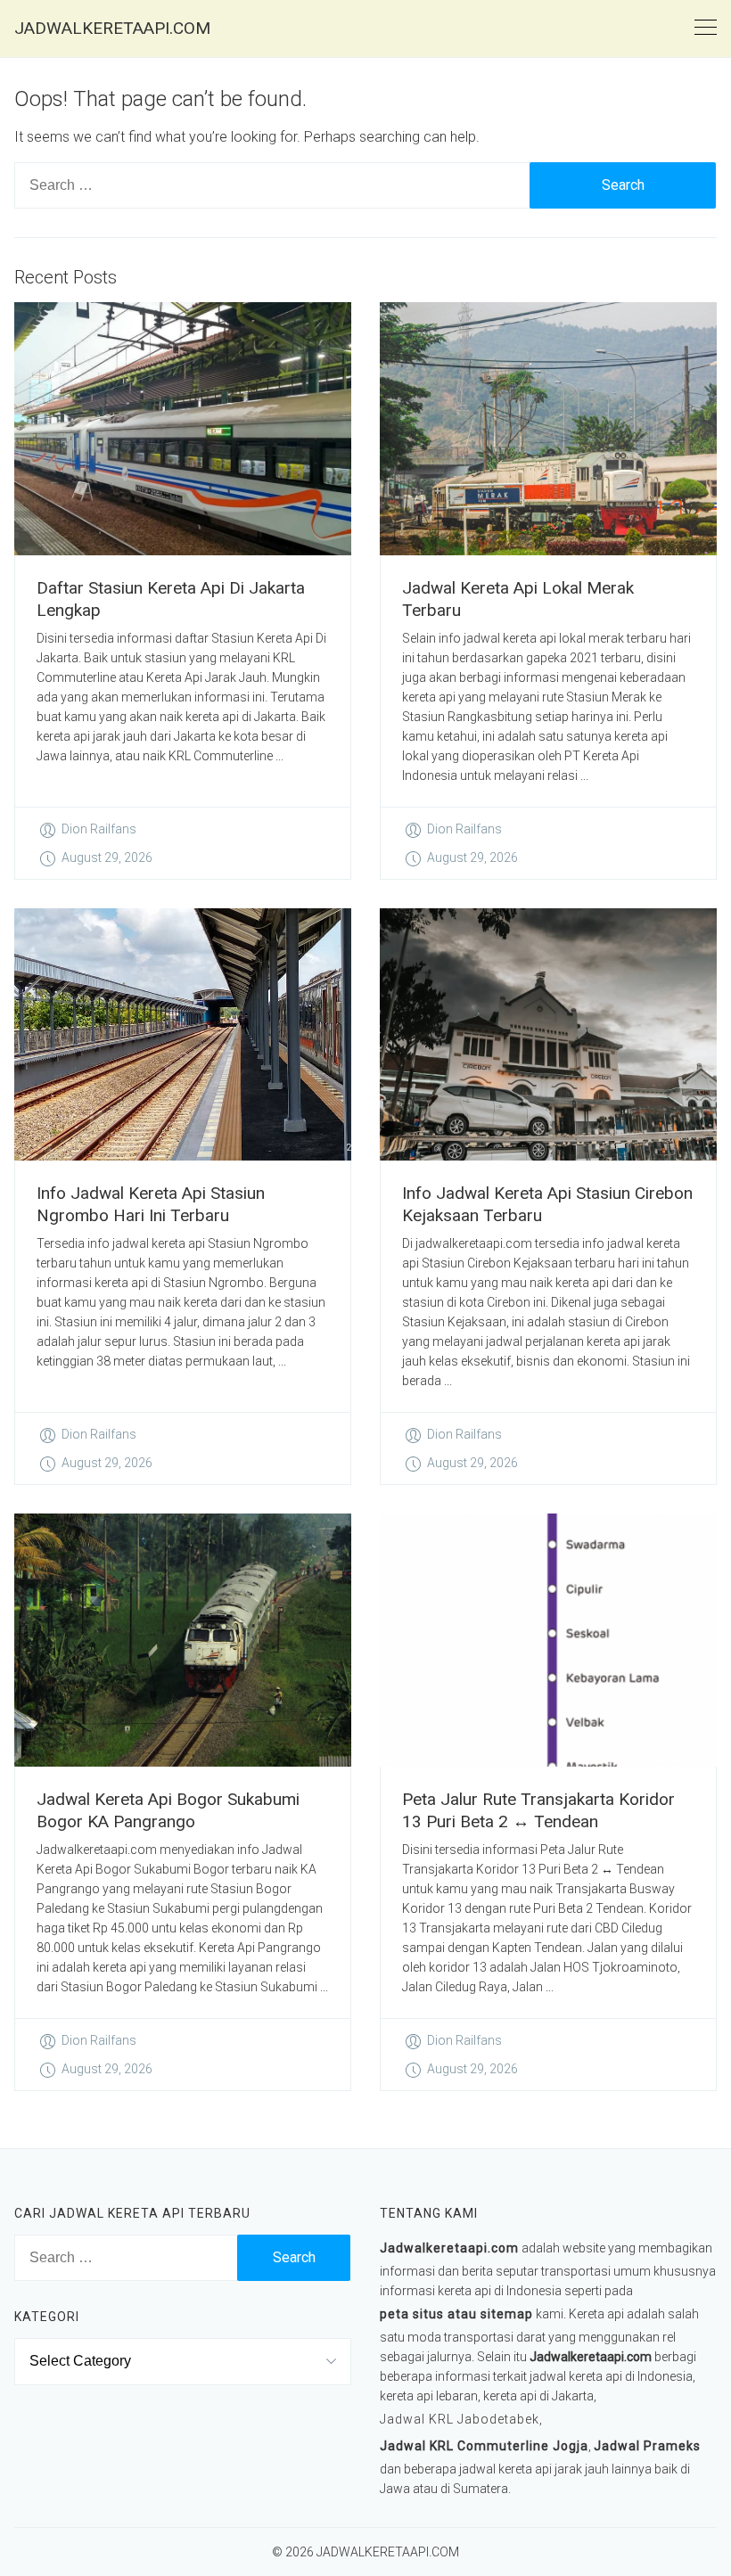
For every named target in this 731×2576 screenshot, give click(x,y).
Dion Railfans (99, 829)
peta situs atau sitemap (456, 2314)
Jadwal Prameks (647, 2446)
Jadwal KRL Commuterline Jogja (484, 2446)
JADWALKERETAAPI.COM (112, 28)
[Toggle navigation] (706, 28)
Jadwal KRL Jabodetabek (460, 2419)
